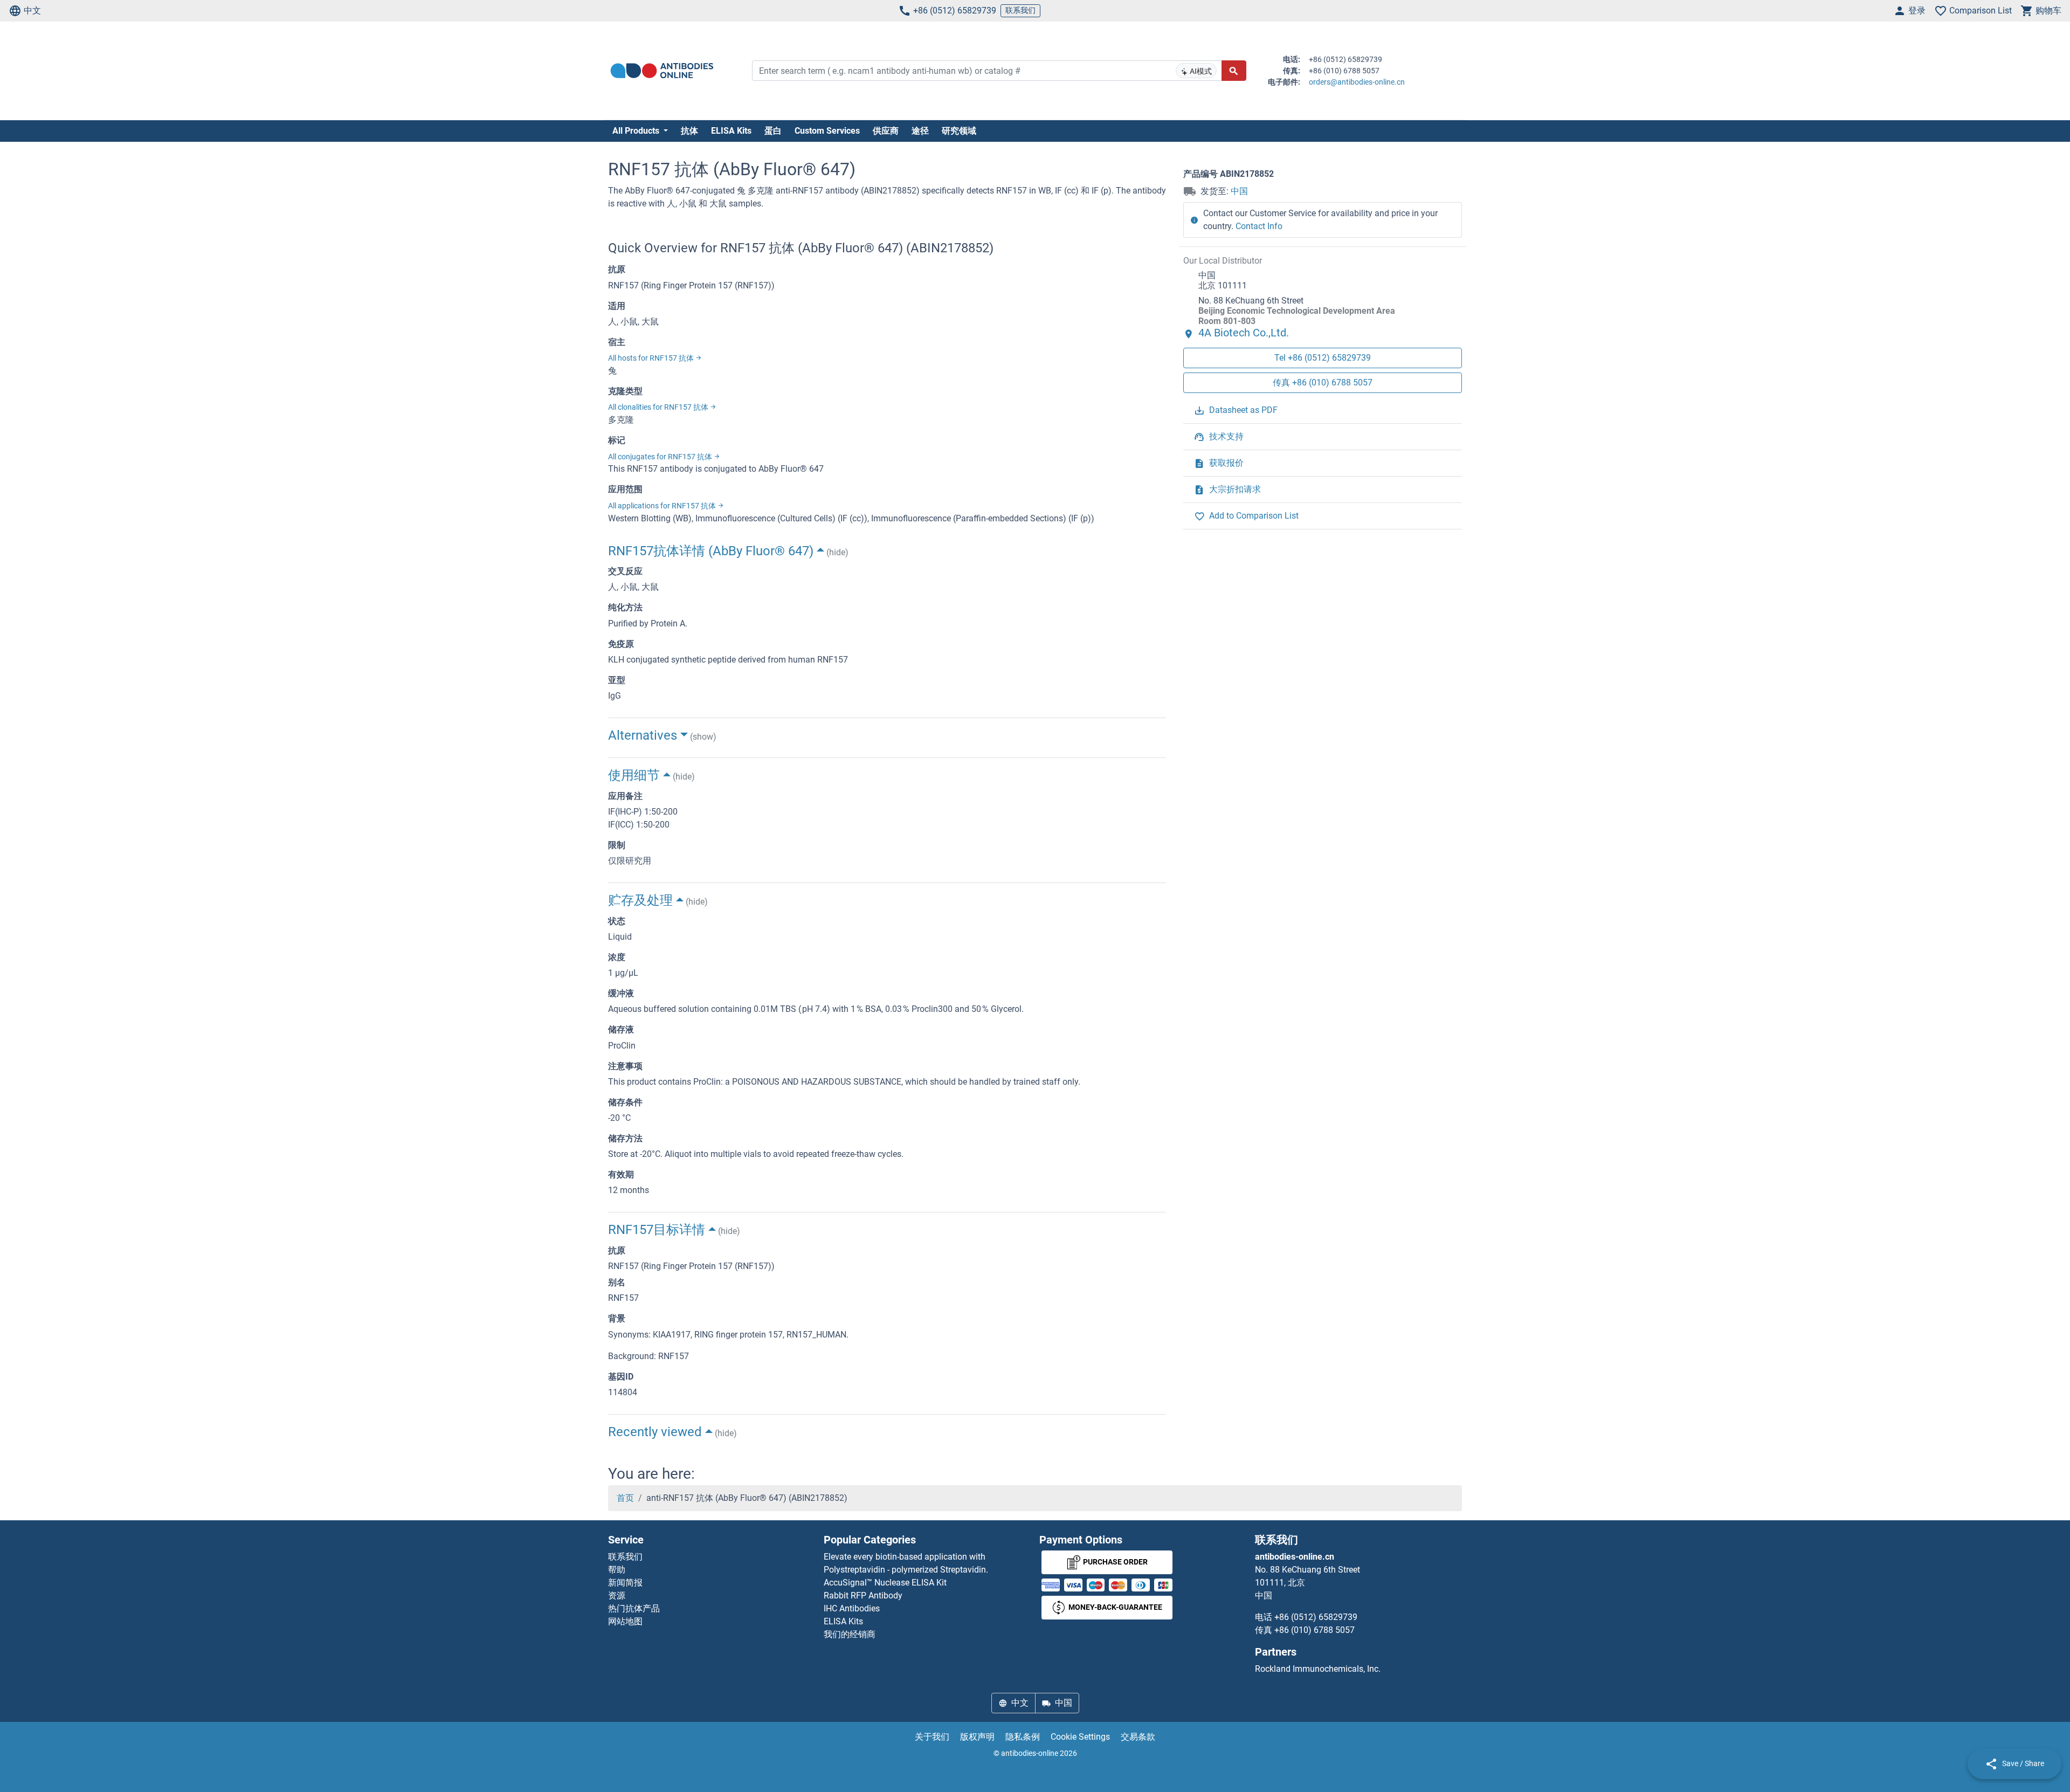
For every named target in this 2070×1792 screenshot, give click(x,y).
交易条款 (1138, 1737)
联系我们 (1020, 10)
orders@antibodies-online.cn (1357, 82)
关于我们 (932, 1737)
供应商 (886, 131)
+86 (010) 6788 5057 (1315, 1630)
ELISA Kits (731, 131)
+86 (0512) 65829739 (955, 11)
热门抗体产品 (634, 1608)
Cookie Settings (1080, 1737)
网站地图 (625, 1621)
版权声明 (977, 1737)
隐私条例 (1023, 1737)
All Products (637, 131)
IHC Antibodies (852, 1608)
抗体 (689, 131)
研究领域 (959, 131)
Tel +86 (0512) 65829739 (1323, 358)
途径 (920, 131)
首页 (625, 1498)
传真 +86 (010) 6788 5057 (1323, 382)
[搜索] (1234, 71)
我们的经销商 (850, 1634)
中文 (32, 11)
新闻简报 (625, 1583)
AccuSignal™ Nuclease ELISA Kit (885, 1583)
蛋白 (773, 131)
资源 (617, 1595)
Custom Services (827, 131)
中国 (1239, 191)
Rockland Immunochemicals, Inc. (1318, 1669)
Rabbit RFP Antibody (863, 1595)
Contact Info (1259, 226)
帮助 (617, 1570)
